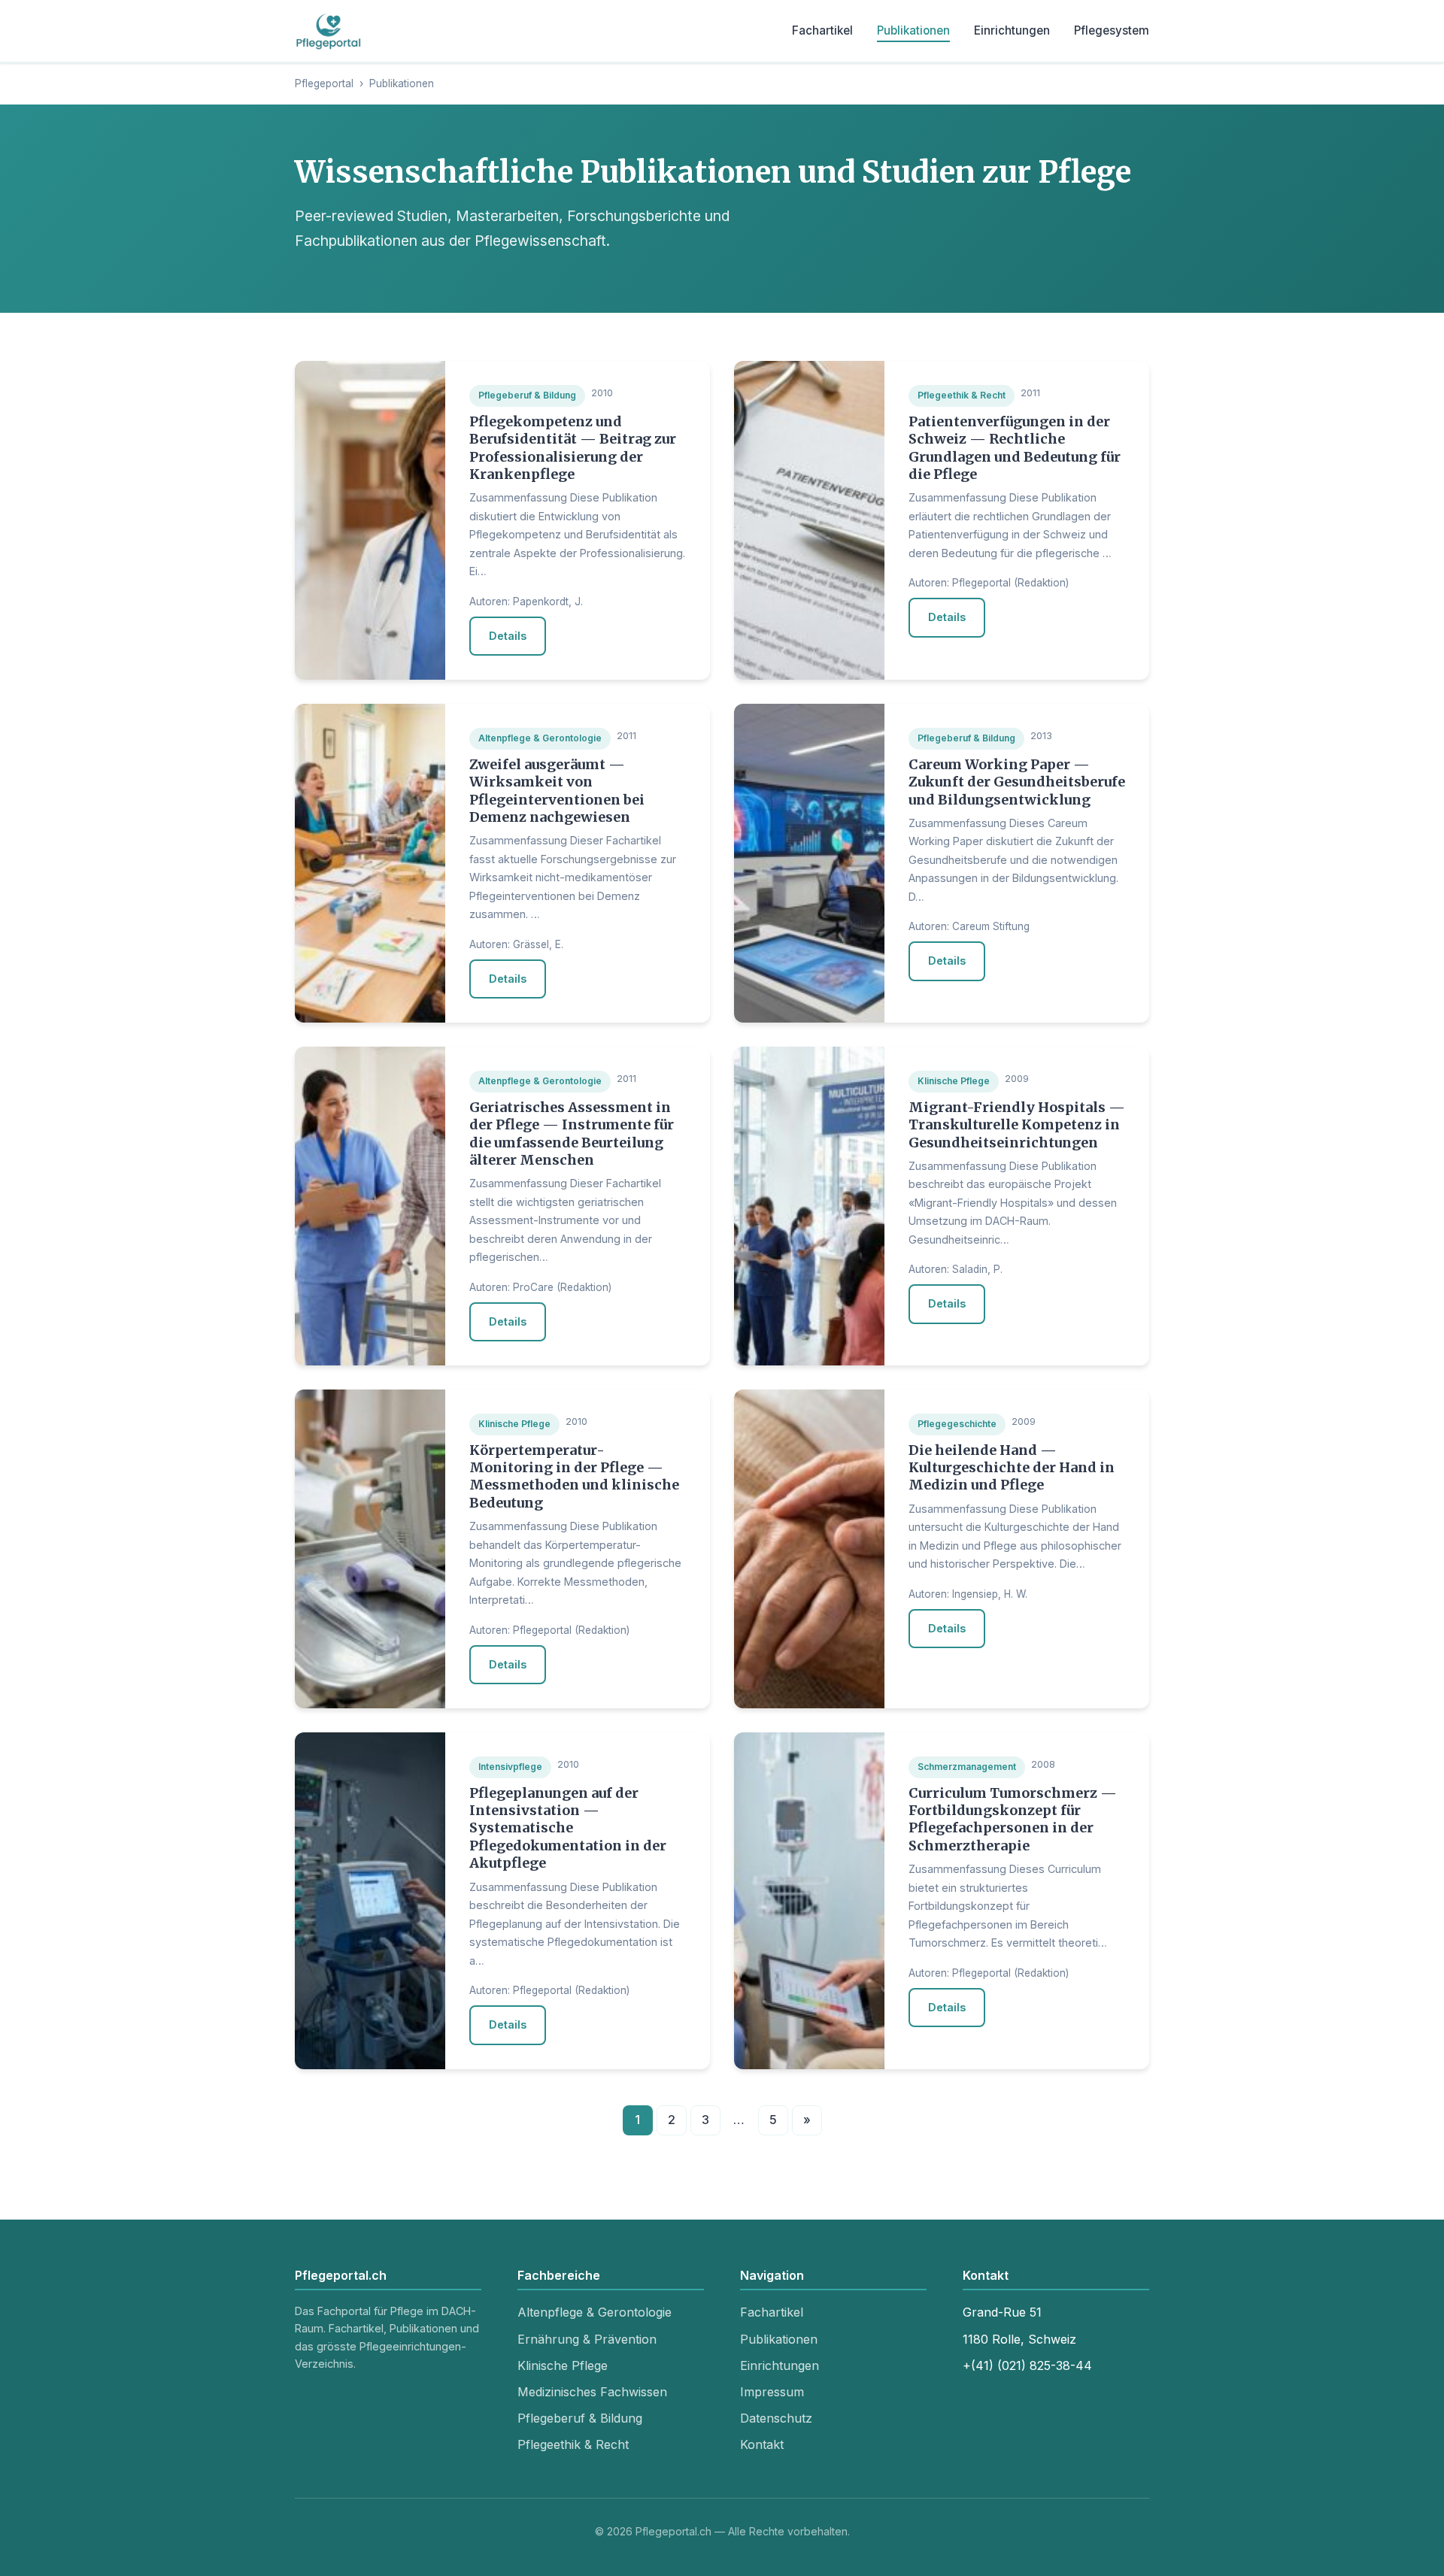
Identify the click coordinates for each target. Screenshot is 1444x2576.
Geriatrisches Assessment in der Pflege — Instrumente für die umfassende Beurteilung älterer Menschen (572, 1133)
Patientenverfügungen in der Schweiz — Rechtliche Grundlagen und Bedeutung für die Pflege (1015, 448)
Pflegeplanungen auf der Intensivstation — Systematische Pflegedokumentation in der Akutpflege (568, 1828)
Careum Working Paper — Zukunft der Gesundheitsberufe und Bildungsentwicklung (1017, 782)
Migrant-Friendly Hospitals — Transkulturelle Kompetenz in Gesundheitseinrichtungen (1017, 1125)
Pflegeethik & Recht (573, 2444)
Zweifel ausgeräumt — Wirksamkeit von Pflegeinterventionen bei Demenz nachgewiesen (557, 791)
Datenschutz (776, 2418)
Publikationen (913, 30)
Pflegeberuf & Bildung (580, 2418)
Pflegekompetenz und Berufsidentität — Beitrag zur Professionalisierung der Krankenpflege (573, 448)
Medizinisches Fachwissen (592, 2392)
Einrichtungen (1012, 30)
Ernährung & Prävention (587, 2339)
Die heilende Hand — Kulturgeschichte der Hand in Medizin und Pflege (1012, 1468)
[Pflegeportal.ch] (329, 31)
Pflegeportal (324, 83)
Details (508, 636)
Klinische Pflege (563, 2365)
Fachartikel (822, 30)
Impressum (772, 2392)
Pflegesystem (1112, 30)
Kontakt (762, 2444)
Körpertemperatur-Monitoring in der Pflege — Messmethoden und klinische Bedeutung (574, 1476)
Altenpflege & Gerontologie (595, 2312)
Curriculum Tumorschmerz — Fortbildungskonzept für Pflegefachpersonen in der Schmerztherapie (1013, 1819)
